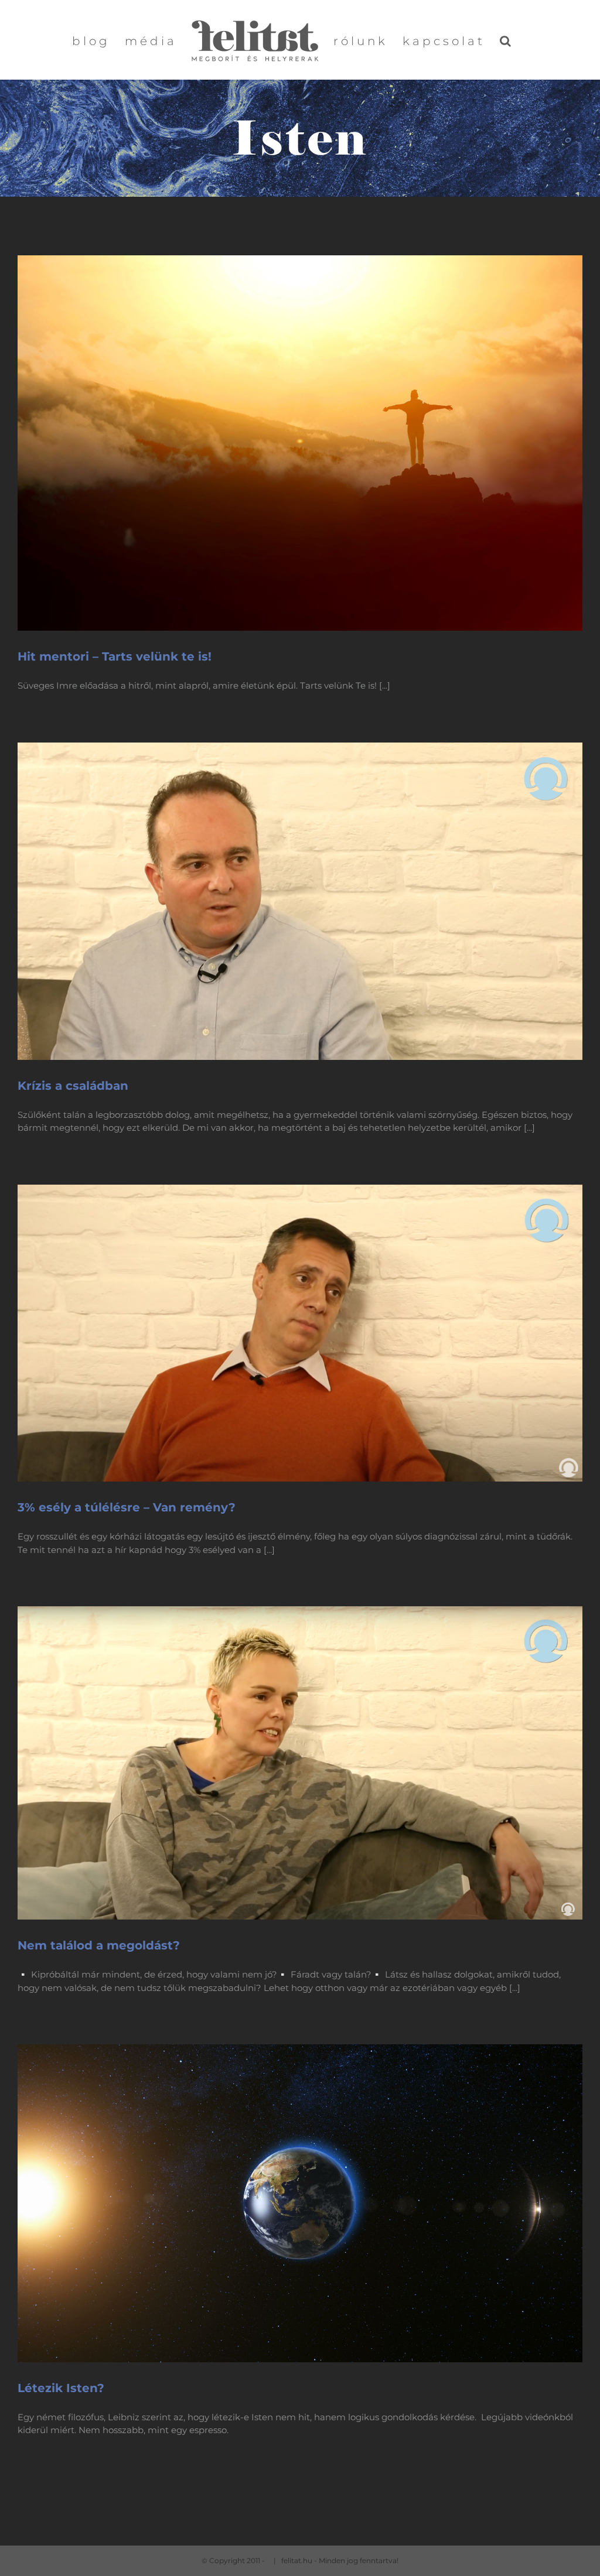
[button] (507, 40)
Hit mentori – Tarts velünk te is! (115, 656)
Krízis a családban (73, 1086)
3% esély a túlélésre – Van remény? (127, 1507)
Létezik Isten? (61, 2388)
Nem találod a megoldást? (99, 1945)
